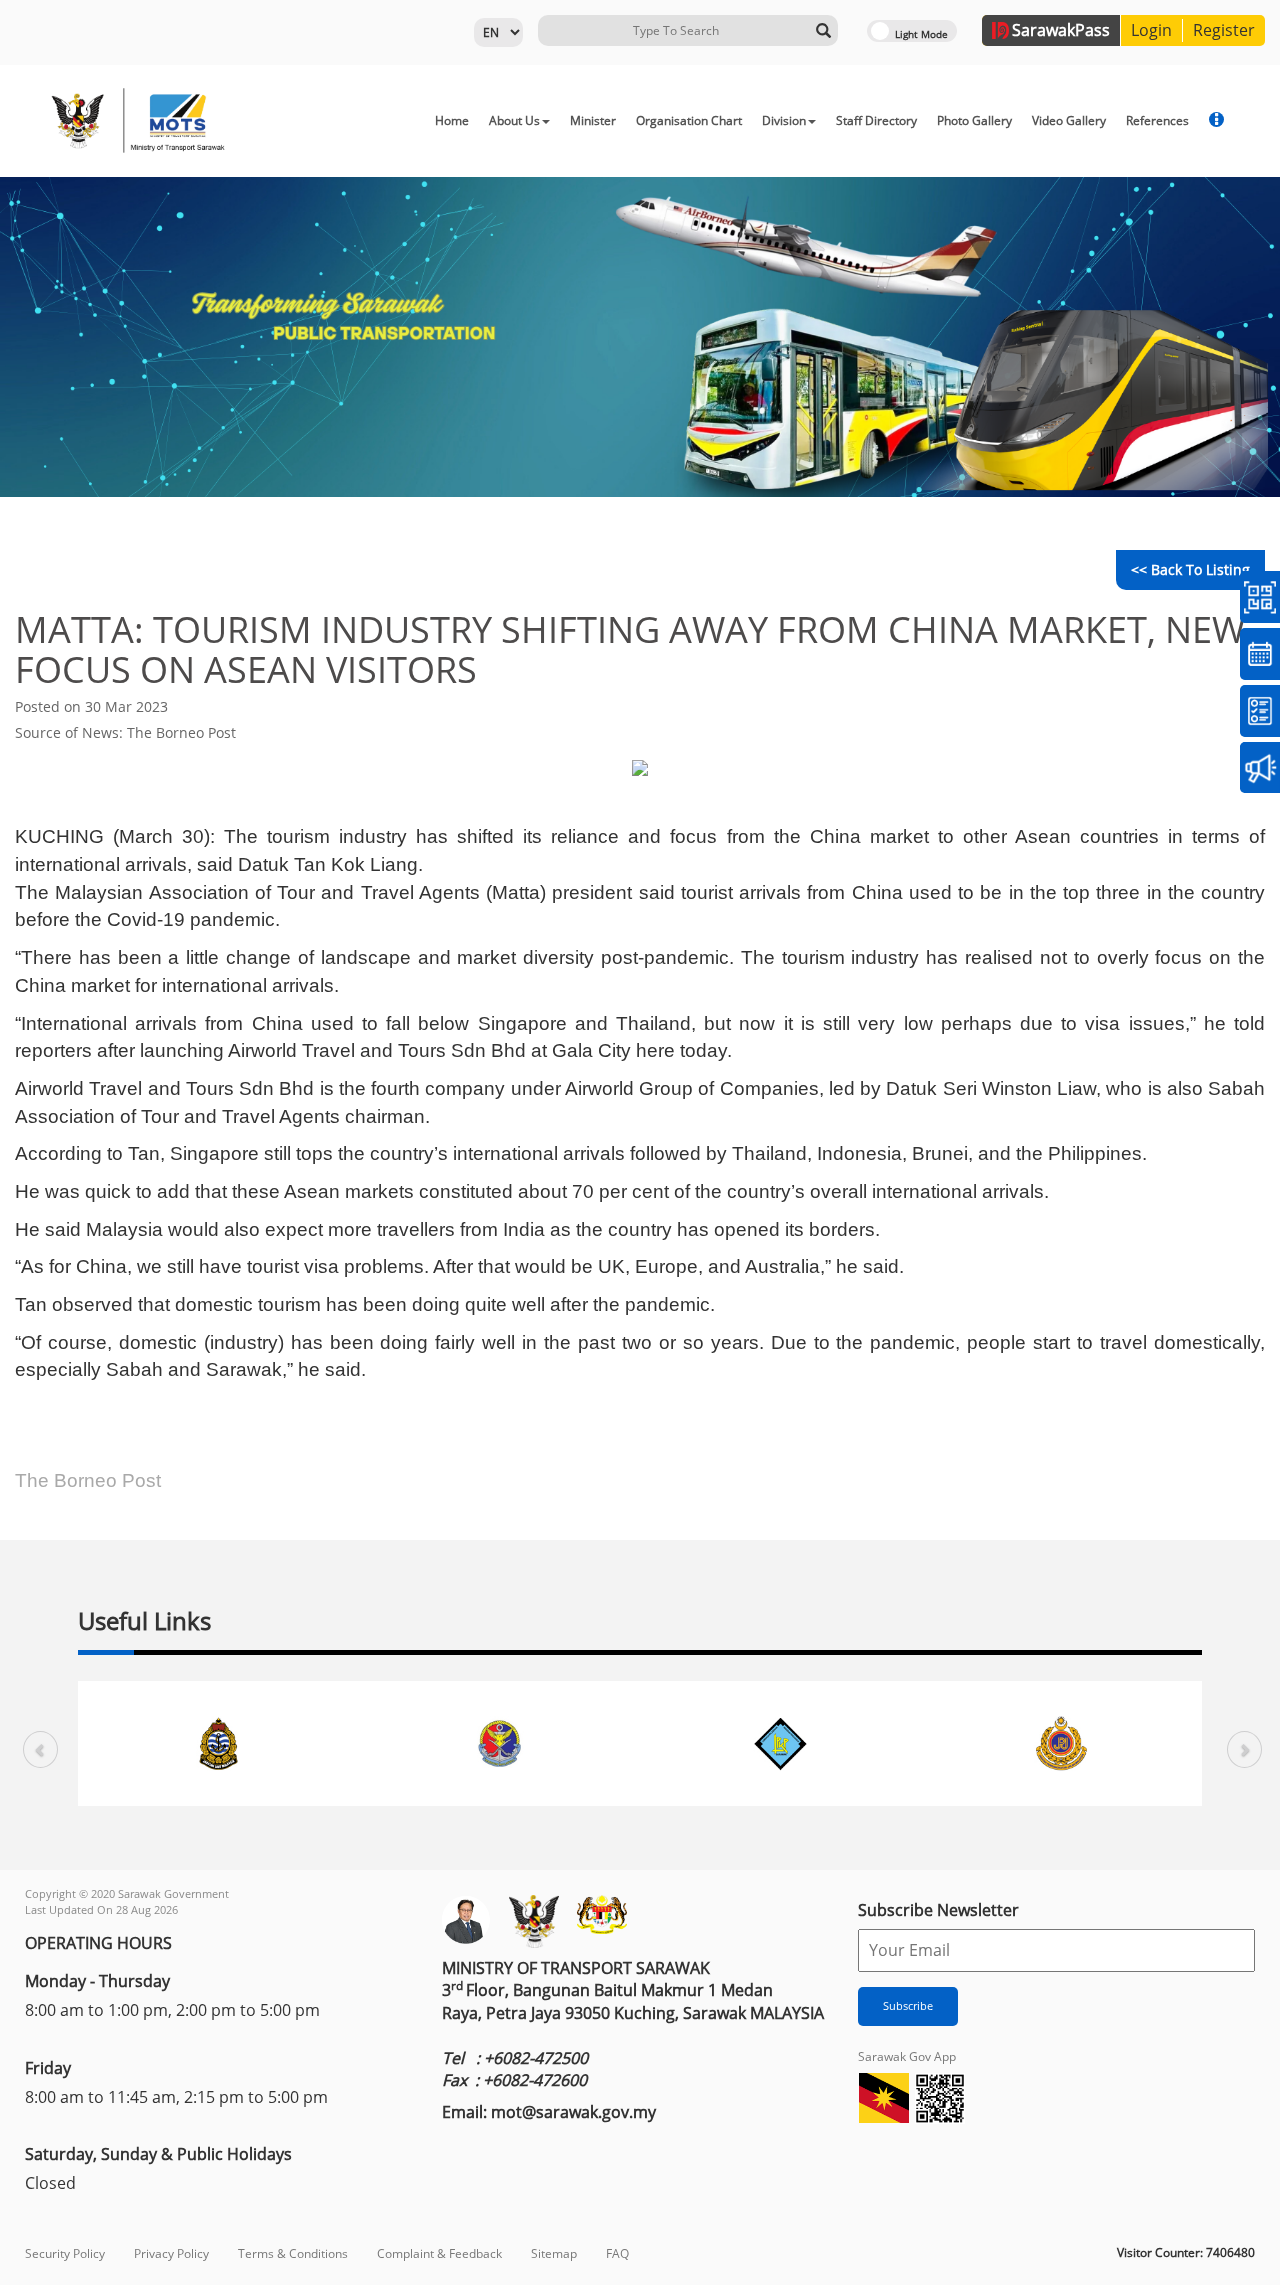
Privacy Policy (171, 2253)
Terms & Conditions (293, 2253)
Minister (593, 120)
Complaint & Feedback (439, 2253)
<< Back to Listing (1190, 569)
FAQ (617, 2253)
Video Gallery (1069, 120)
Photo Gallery (974, 120)
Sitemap (554, 2253)
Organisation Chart (689, 120)
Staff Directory (876, 120)
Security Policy (65, 2253)
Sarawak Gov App (907, 2056)
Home (452, 120)
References (1157, 120)
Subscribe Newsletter (938, 1910)
